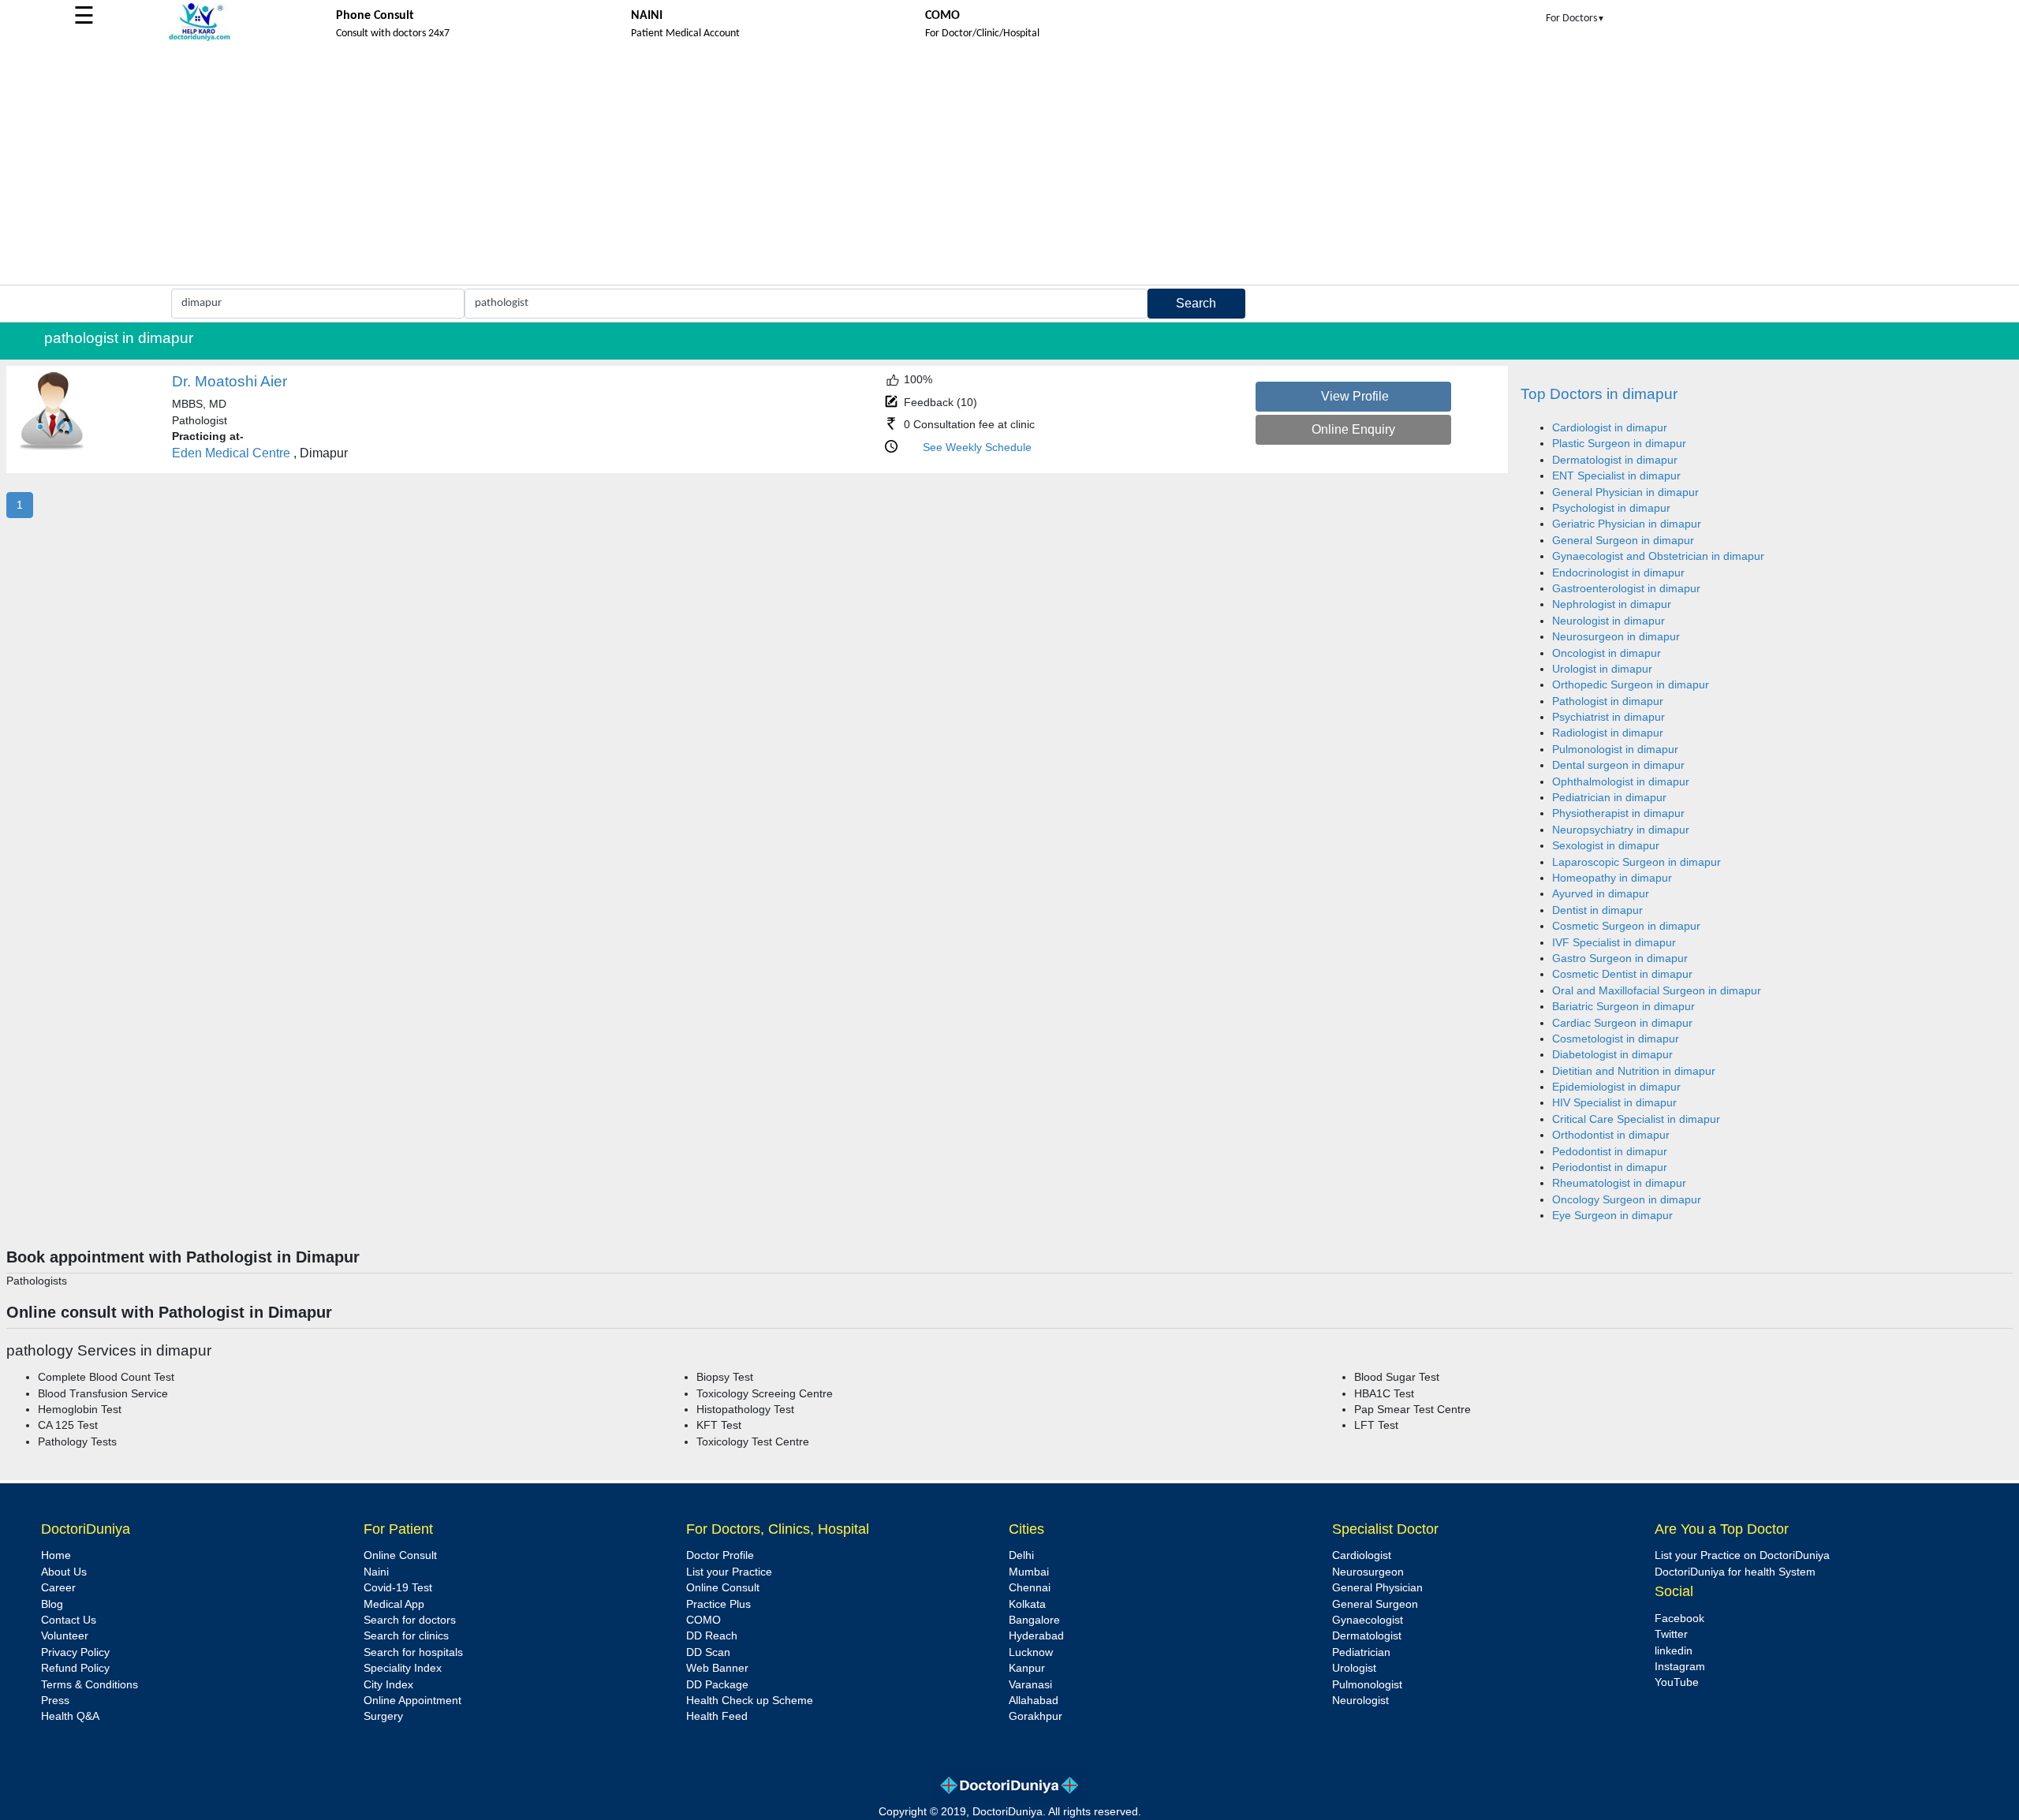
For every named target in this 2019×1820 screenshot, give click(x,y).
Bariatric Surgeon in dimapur (1623, 1007)
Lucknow (1031, 1652)
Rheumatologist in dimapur (1619, 1183)
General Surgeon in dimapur (1623, 541)
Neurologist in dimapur (1608, 621)
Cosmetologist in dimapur (1616, 1039)
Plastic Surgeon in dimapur (1619, 444)
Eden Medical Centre (231, 453)
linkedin (1674, 1651)
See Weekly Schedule (977, 448)
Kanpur (1027, 1668)
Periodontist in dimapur (1610, 1167)
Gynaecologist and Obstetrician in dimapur (1658, 556)
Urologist (1354, 1668)
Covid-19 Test (398, 1588)
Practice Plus (718, 1604)
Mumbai (1029, 1572)
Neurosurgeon (1368, 1572)
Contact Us (69, 1620)
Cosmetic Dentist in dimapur (1622, 974)
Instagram (1680, 1667)
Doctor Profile (720, 1555)
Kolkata (1027, 1604)
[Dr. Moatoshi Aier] (52, 448)
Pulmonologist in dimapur (1615, 750)
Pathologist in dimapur (1608, 701)
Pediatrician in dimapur (1609, 798)
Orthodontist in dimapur (1611, 1135)
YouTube (1677, 1682)
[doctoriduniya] (200, 38)
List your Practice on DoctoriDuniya (1742, 1555)
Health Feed (717, 1716)
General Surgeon (1375, 1604)
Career (58, 1588)
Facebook (1679, 1619)
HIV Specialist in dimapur (1614, 1103)
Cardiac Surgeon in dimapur (1622, 1023)
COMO (703, 1620)
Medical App (394, 1604)
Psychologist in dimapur (1611, 508)
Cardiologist (1362, 1555)
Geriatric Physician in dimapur (1627, 524)
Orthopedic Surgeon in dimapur (1631, 685)
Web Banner (717, 1668)
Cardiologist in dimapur (1610, 428)
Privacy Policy (75, 1652)
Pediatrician (1361, 1652)
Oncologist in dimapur (1607, 653)
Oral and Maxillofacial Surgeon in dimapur (1657, 991)
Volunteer (65, 1636)
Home (56, 1555)
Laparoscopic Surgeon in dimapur (1636, 862)
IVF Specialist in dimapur (1614, 943)
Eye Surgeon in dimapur (1612, 1216)
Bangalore (1034, 1620)
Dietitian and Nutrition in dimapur (1634, 1071)
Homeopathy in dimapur (1612, 878)
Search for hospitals (413, 1652)
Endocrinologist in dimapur (1618, 573)
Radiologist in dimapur (1608, 733)
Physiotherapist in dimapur (1618, 813)
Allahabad (1034, 1701)
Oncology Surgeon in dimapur (1627, 1200)
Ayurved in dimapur (1601, 894)
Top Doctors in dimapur (1599, 394)
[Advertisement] (1009, 166)
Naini (376, 1572)
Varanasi (1030, 1685)
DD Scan (708, 1652)
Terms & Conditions (90, 1685)
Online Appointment (412, 1701)
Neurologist (1360, 1701)
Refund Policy (75, 1668)
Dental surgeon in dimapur (1618, 765)
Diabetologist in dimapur (1612, 1055)
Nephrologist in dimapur (1612, 604)
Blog (52, 1604)
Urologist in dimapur (1602, 669)
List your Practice (729, 1572)
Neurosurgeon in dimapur (1616, 637)
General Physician (1377, 1588)
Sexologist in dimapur (1606, 846)
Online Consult (400, 1555)
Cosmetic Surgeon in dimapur (1626, 926)
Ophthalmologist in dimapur (1621, 782)
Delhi (1021, 1555)
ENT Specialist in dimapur (1616, 476)
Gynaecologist (1368, 1620)
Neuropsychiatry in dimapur (1621, 830)
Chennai (1030, 1588)
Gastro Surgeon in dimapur (1620, 958)
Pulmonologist (1367, 1685)
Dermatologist (1367, 1636)
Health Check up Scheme (750, 1701)
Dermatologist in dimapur (1615, 460)
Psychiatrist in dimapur (1608, 717)
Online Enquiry (1353, 429)
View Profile (1355, 396)
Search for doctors (410, 1620)
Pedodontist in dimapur (1610, 1152)
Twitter (1671, 1634)
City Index (388, 1685)
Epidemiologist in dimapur (1616, 1087)
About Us (64, 1572)
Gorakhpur (1036, 1716)
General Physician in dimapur (1625, 492)
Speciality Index (403, 1668)
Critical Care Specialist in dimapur (1636, 1119)
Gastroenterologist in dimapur (1626, 589)
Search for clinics (406, 1636)
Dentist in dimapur (1597, 910)
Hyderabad (1036, 1636)
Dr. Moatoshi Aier (230, 381)
